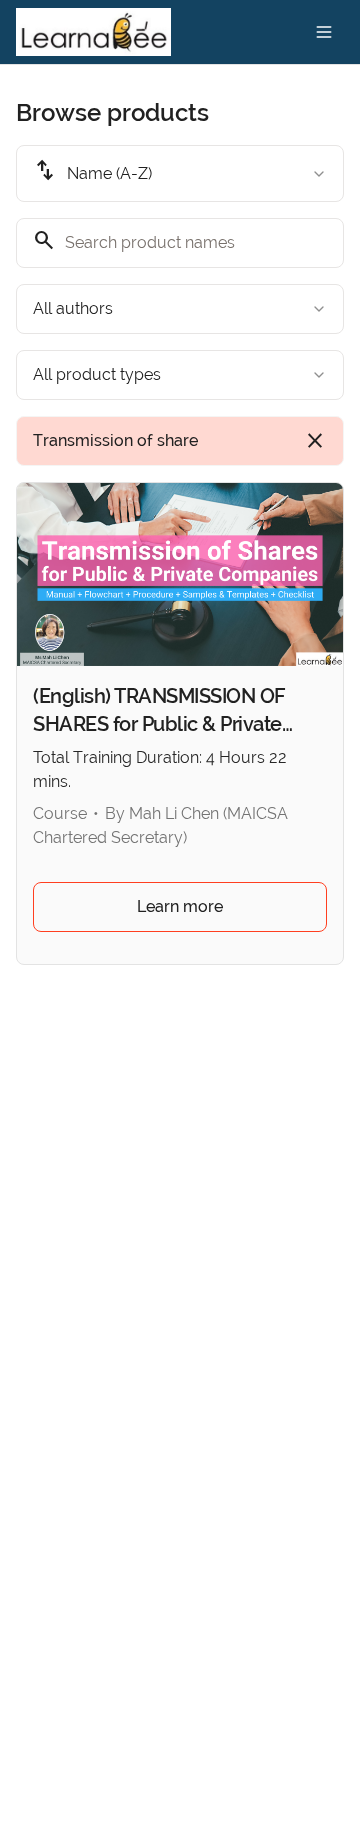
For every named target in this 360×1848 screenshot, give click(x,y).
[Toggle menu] (324, 32)
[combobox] (180, 173)
